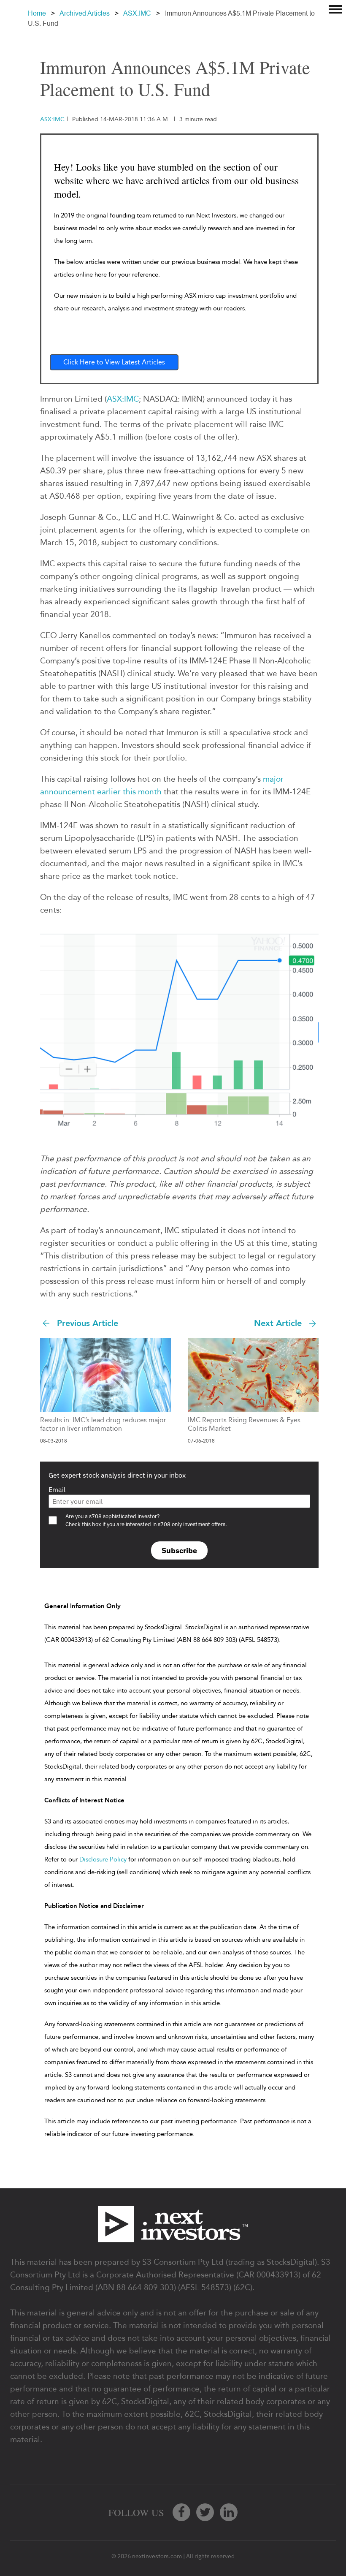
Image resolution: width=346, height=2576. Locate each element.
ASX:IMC (137, 13)
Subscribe (179, 1550)
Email (57, 1489)
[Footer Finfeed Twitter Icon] (205, 2512)
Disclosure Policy (103, 1859)
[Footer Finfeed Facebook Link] (181, 2512)
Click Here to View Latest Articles (114, 362)
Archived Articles (85, 13)
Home (37, 13)
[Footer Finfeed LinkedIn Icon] (229, 2512)
